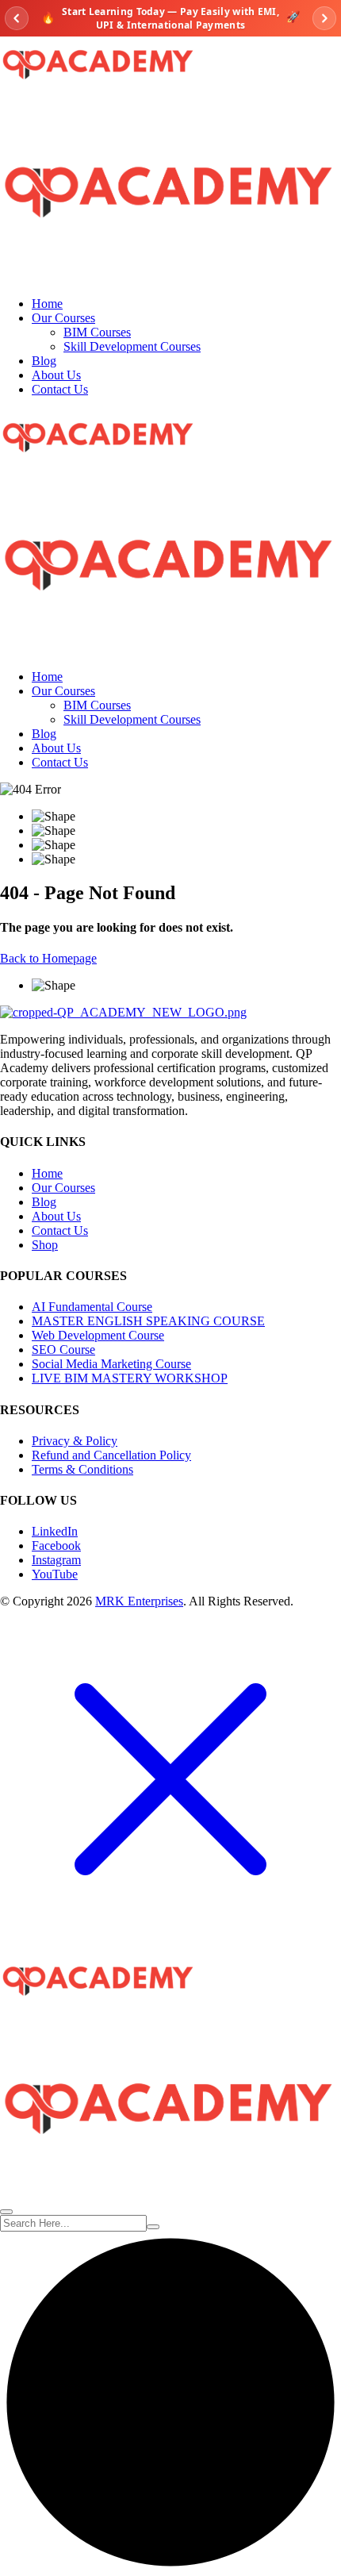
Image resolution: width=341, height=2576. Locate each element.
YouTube (55, 1574)
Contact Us (60, 389)
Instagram (56, 1560)
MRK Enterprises (139, 1601)
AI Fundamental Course (92, 1307)
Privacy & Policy (75, 1441)
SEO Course (63, 1350)
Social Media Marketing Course (111, 1364)
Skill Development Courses (132, 346)
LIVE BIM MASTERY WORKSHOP (130, 1378)
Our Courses (63, 318)
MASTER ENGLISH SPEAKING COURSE (148, 1321)
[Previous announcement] (17, 18)
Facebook (56, 1546)
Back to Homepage (48, 958)
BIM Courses (97, 332)
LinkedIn (55, 1531)
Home (47, 304)
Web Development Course (98, 1335)
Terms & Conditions (82, 1469)
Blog (44, 361)
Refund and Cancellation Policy (111, 1455)
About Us (56, 375)
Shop (45, 1245)
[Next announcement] (324, 18)
